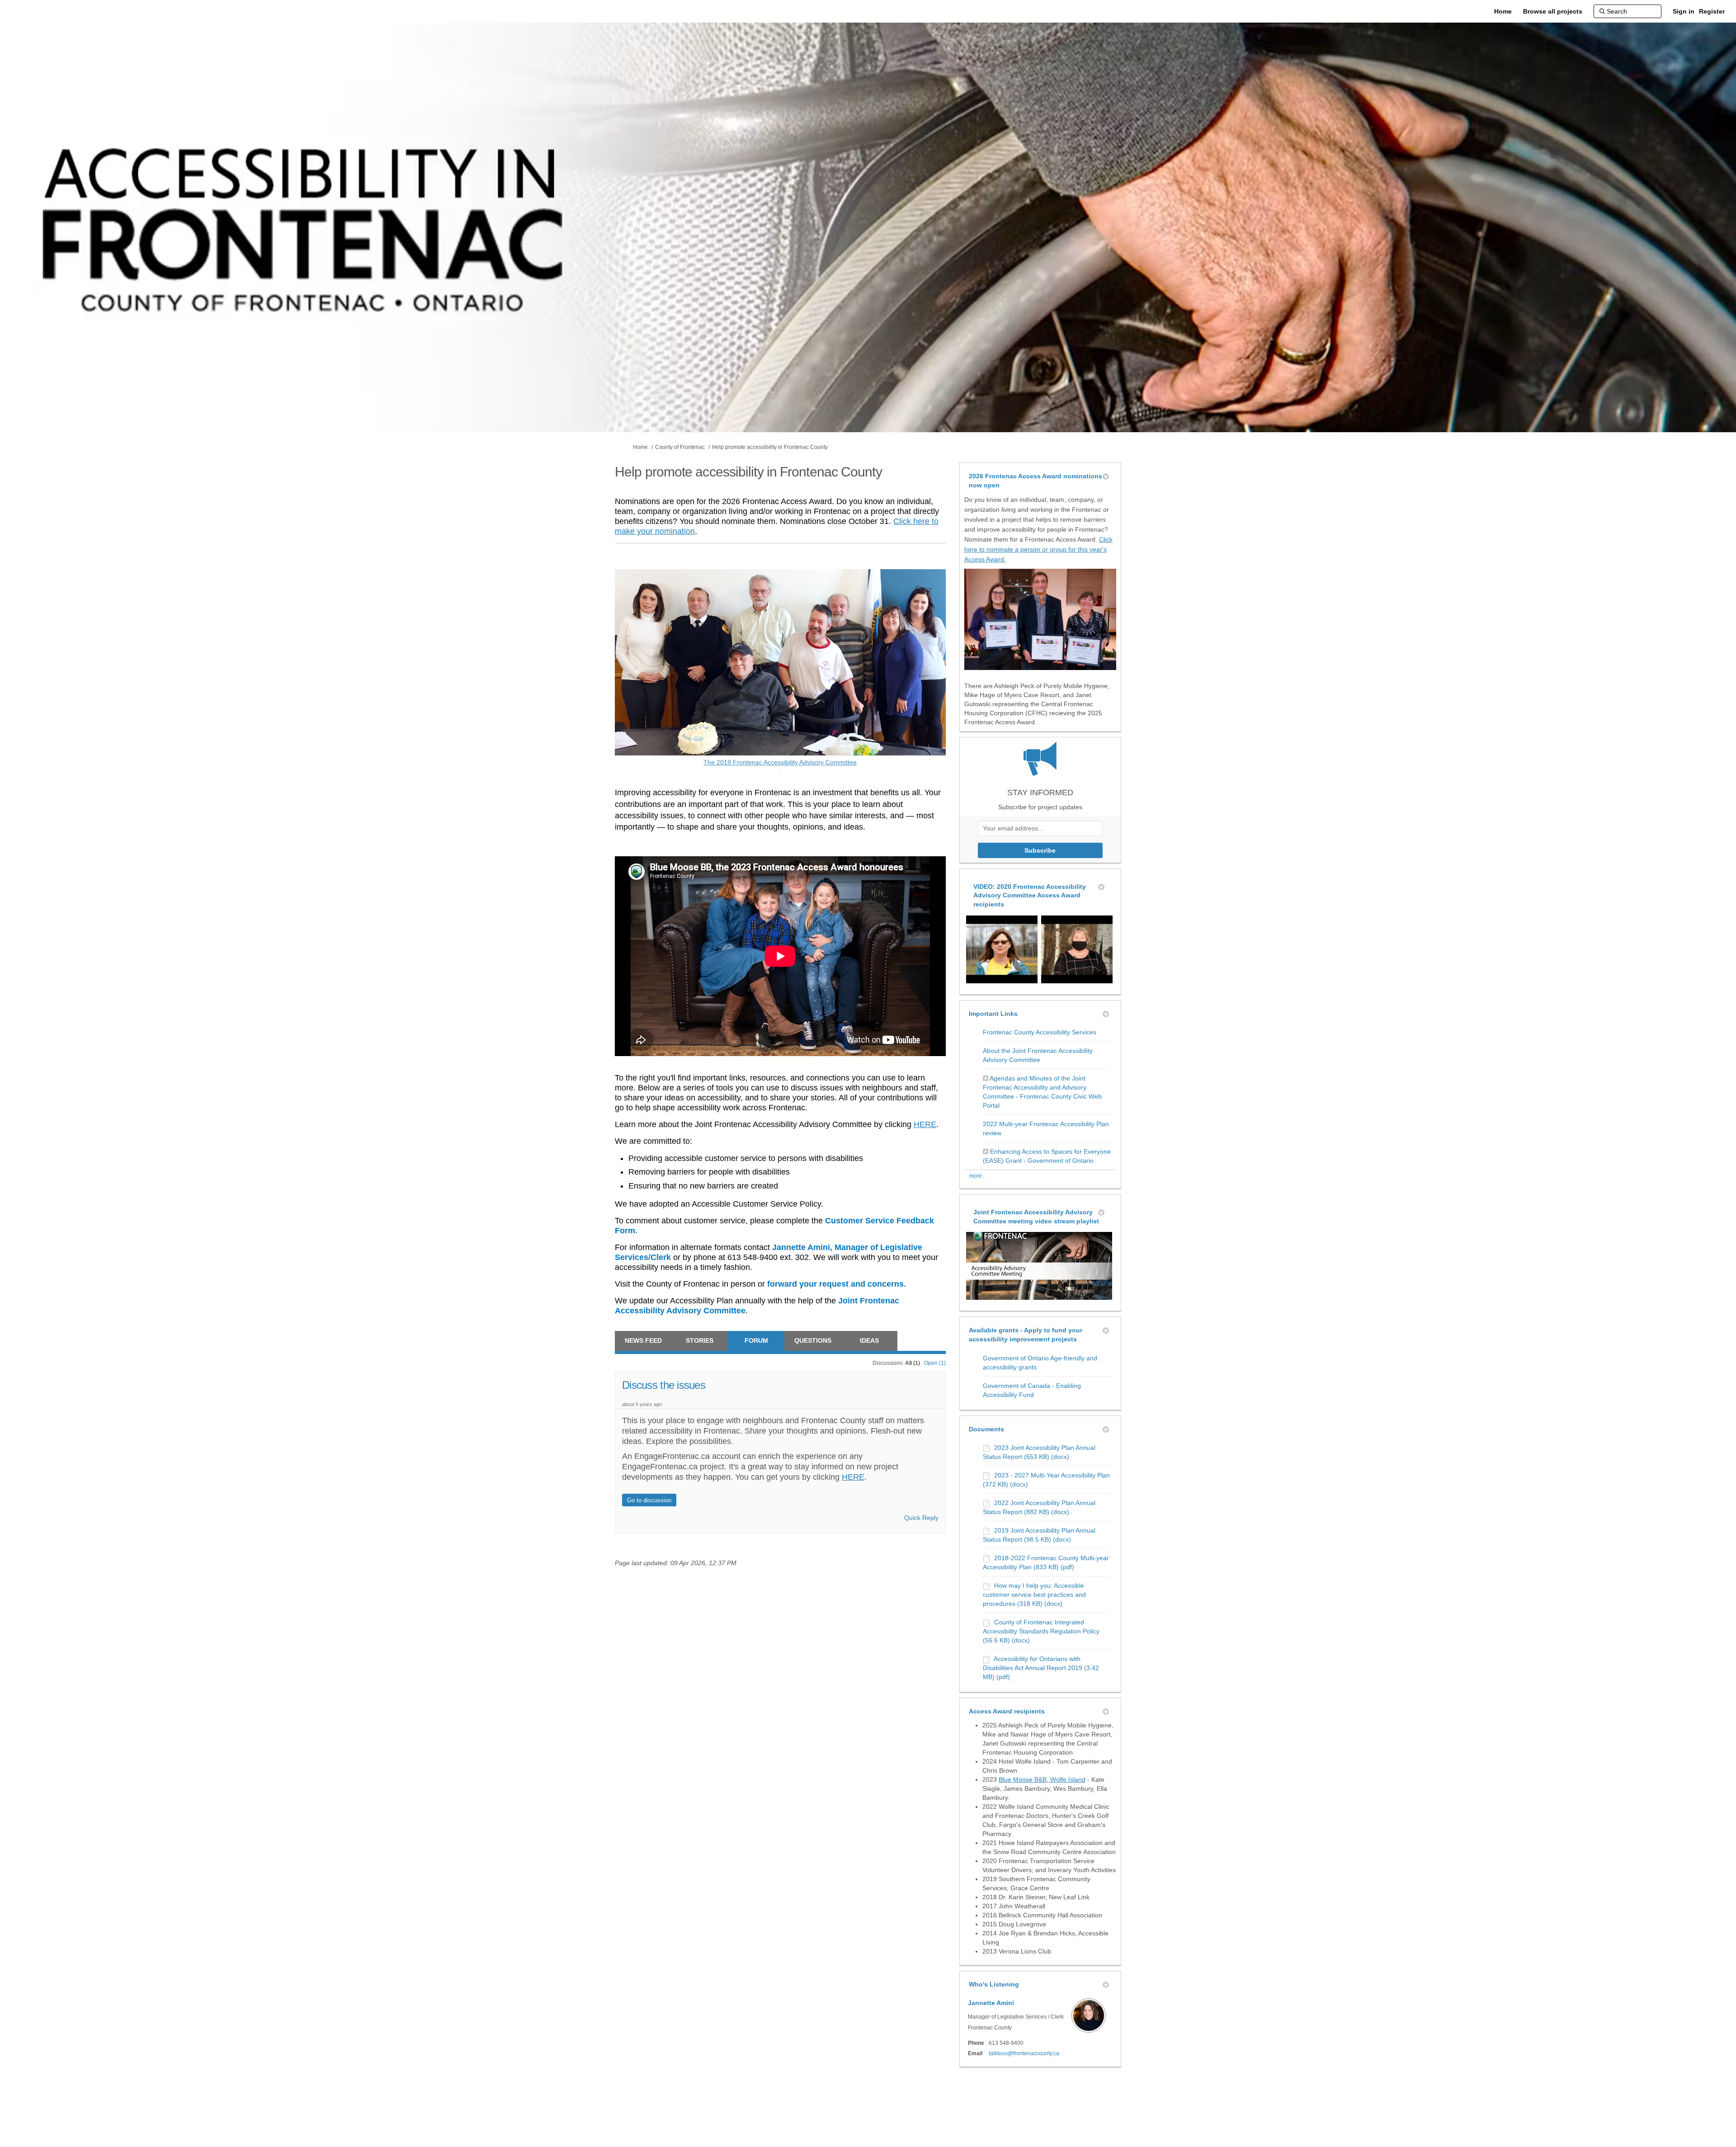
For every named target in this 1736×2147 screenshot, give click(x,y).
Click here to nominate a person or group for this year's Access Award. (1038, 549)
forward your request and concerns (835, 1284)
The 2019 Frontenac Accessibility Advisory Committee (800, 762)
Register (1712, 11)
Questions (813, 1340)
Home (640, 447)
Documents (986, 1429)
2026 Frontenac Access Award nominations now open (1035, 481)
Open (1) (935, 1363)
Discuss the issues (664, 1385)
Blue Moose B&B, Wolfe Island (1042, 1779)
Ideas (869, 1340)
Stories (700, 1340)
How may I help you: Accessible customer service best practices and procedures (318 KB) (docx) (1034, 1595)
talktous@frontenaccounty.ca (1024, 2053)
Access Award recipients (1007, 1711)
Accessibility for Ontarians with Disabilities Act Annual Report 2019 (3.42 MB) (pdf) (1041, 1668)
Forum (756, 1340)
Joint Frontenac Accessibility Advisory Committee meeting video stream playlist (1036, 1217)
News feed (643, 1340)
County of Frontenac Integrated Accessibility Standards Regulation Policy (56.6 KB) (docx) (1041, 1631)
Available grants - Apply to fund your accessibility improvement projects (1026, 1335)
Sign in (1684, 11)
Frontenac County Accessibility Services (1040, 1032)
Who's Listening (994, 1984)
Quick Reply (921, 1518)
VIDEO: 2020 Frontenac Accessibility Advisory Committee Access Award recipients (1030, 895)
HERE (925, 1124)
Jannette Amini (991, 2003)
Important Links (993, 1014)
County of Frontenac (680, 447)
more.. (977, 1176)
